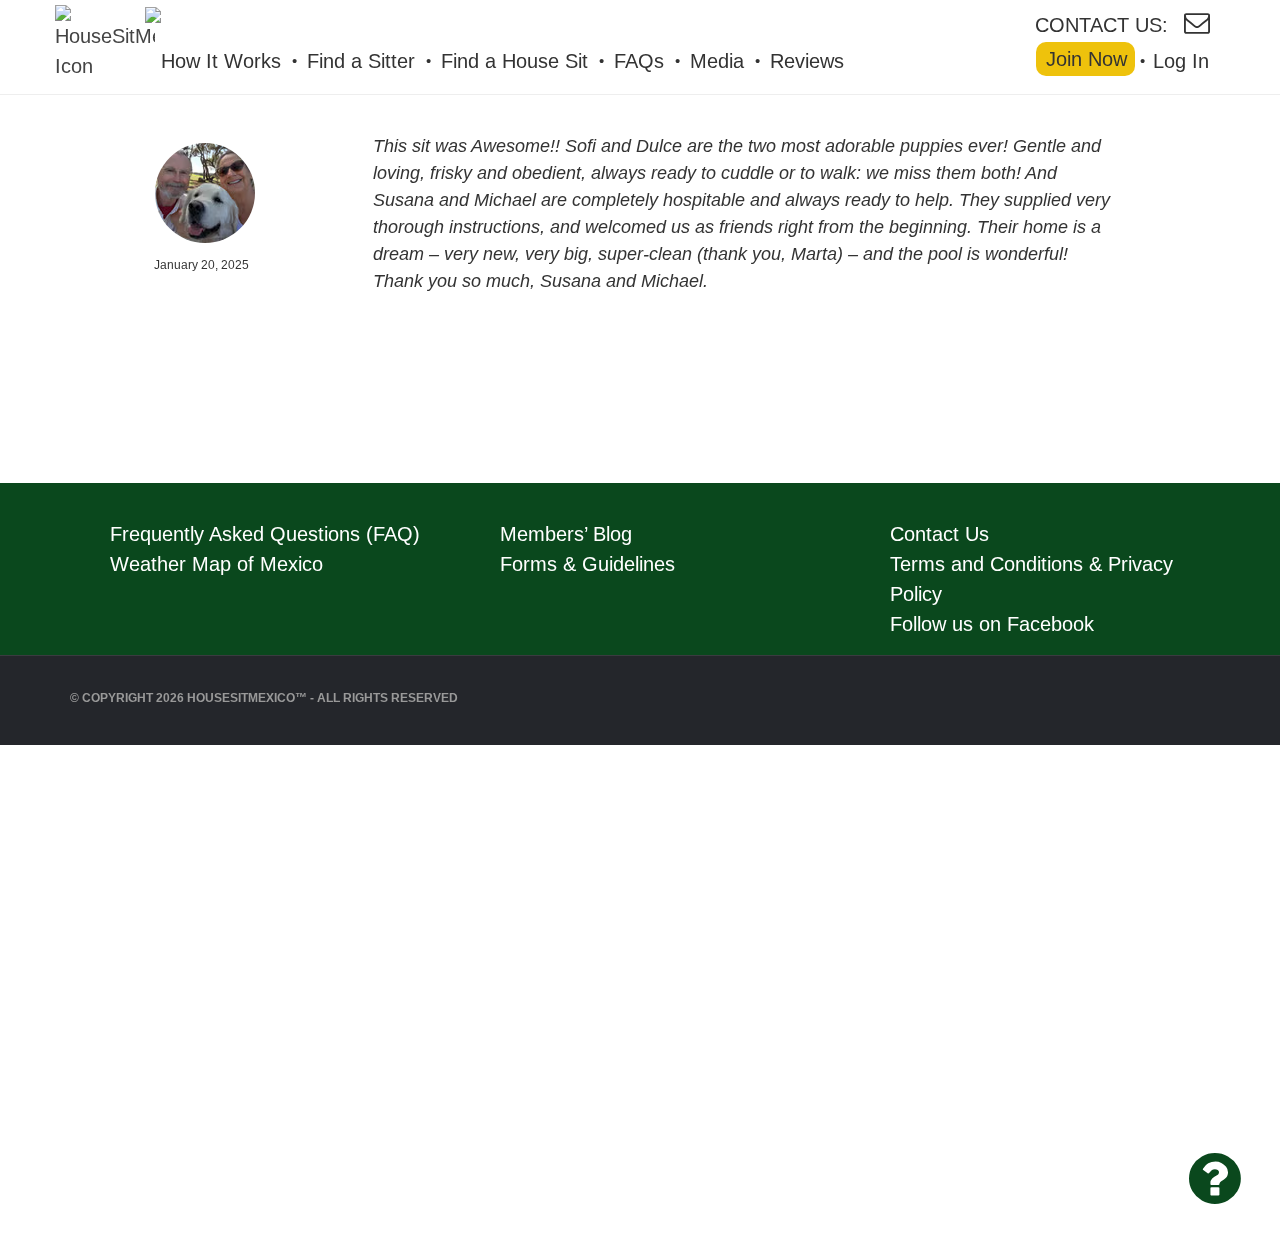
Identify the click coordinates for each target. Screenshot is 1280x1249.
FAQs (639, 61)
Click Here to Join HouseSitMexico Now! (210, 837)
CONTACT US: (1101, 24)
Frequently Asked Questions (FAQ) (265, 534)
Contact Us (939, 534)
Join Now (1086, 59)
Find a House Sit (514, 61)
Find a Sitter (361, 61)
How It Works (221, 61)
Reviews (807, 61)
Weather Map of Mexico (216, 564)
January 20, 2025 (201, 265)
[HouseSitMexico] (249, 21)
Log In (1181, 61)
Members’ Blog (566, 534)
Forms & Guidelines (587, 564)
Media (717, 61)
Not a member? (210, 1140)
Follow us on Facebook (992, 624)
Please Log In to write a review (210, 1090)
